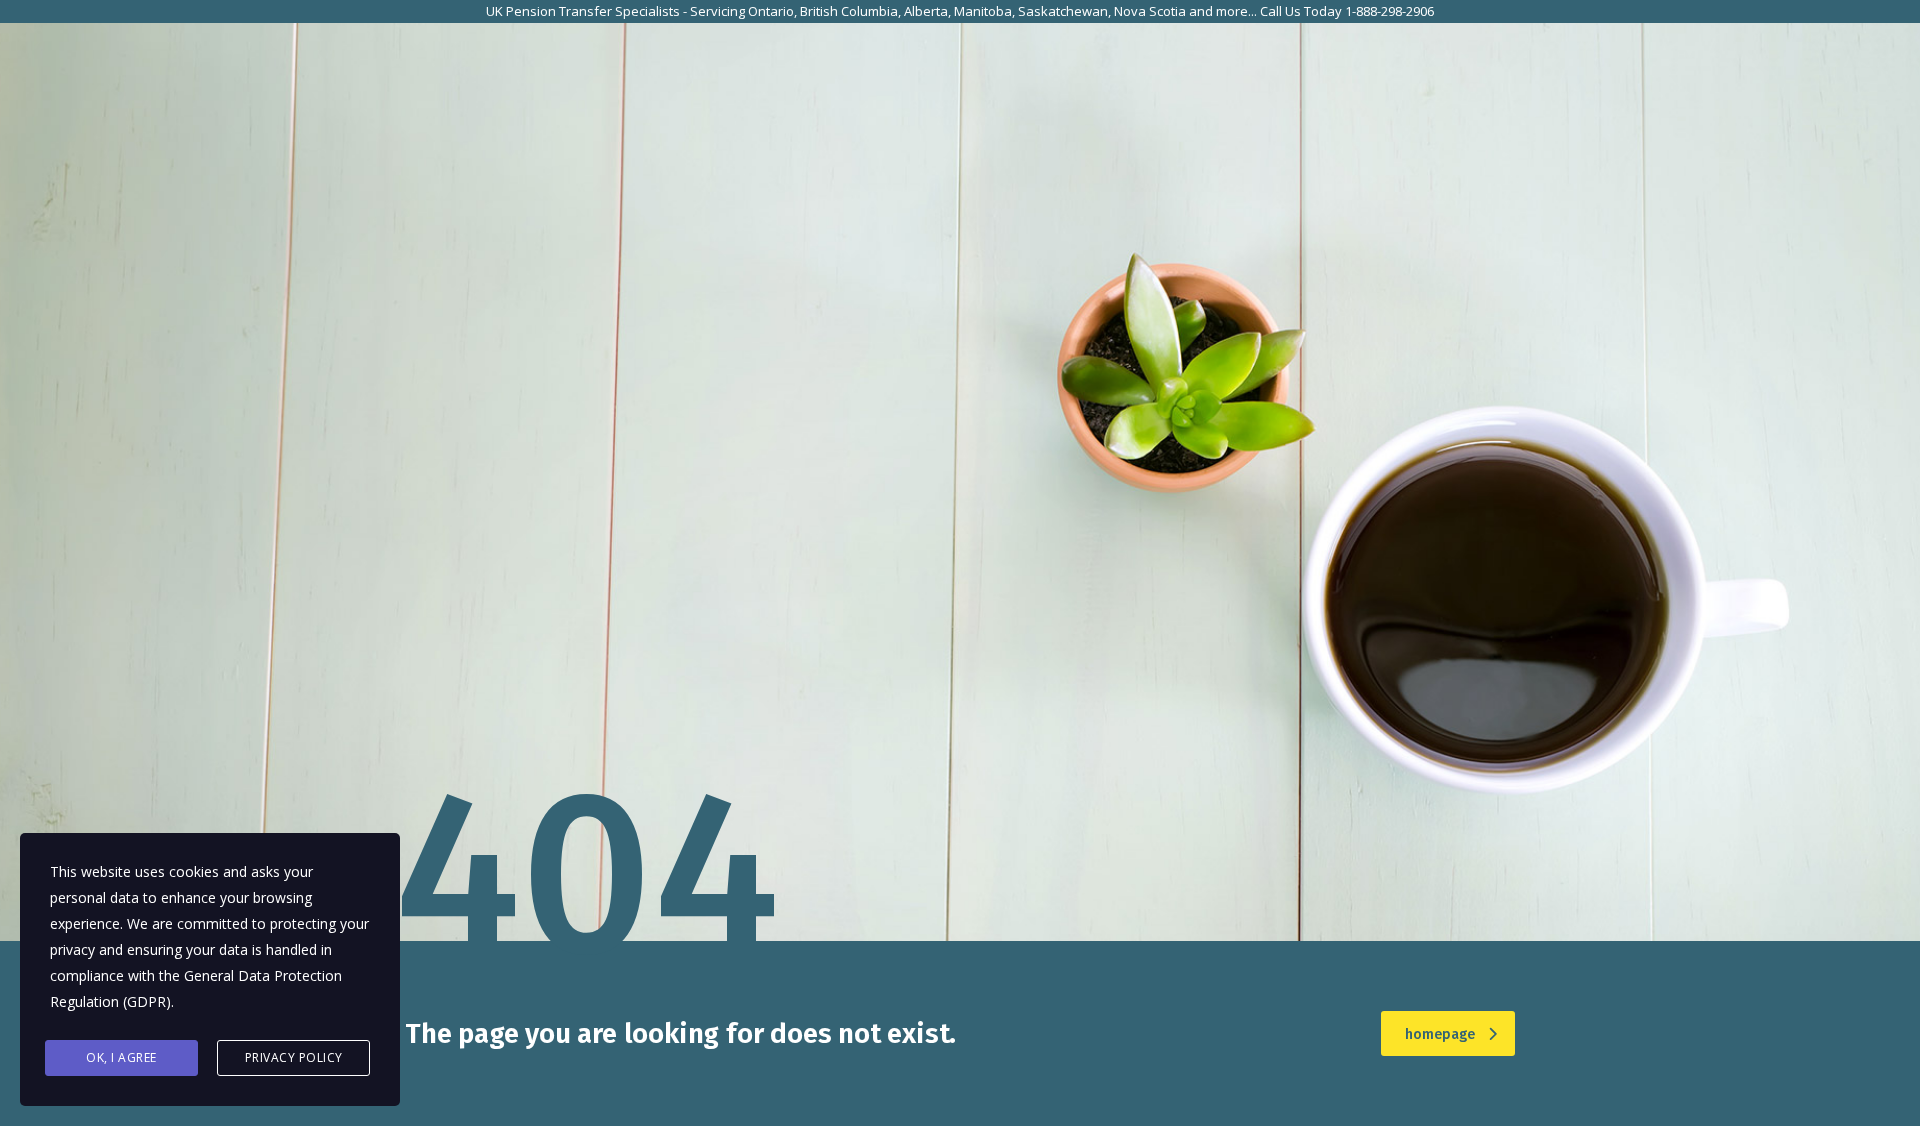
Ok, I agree (121, 1057)
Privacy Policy (294, 1057)
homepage (1440, 1034)
